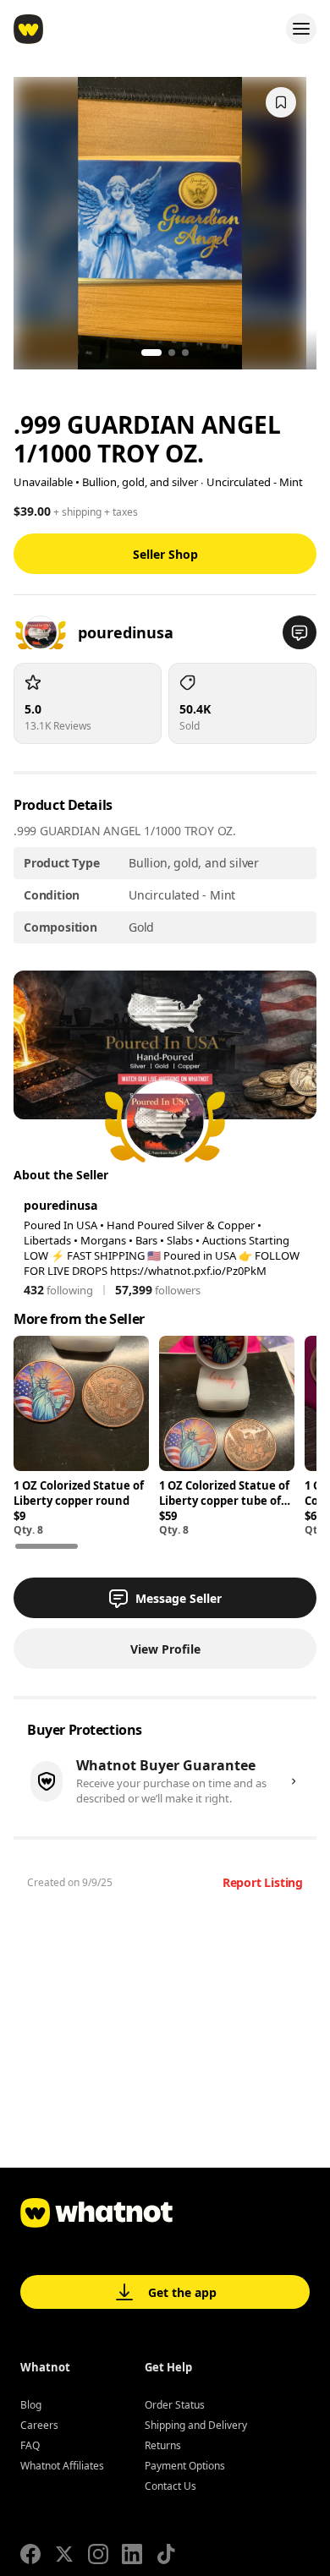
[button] (300, 632)
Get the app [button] (182, 2292)
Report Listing (263, 1882)
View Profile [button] (165, 1649)
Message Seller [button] (179, 1598)
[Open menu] (301, 29)
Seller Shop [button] (165, 554)
